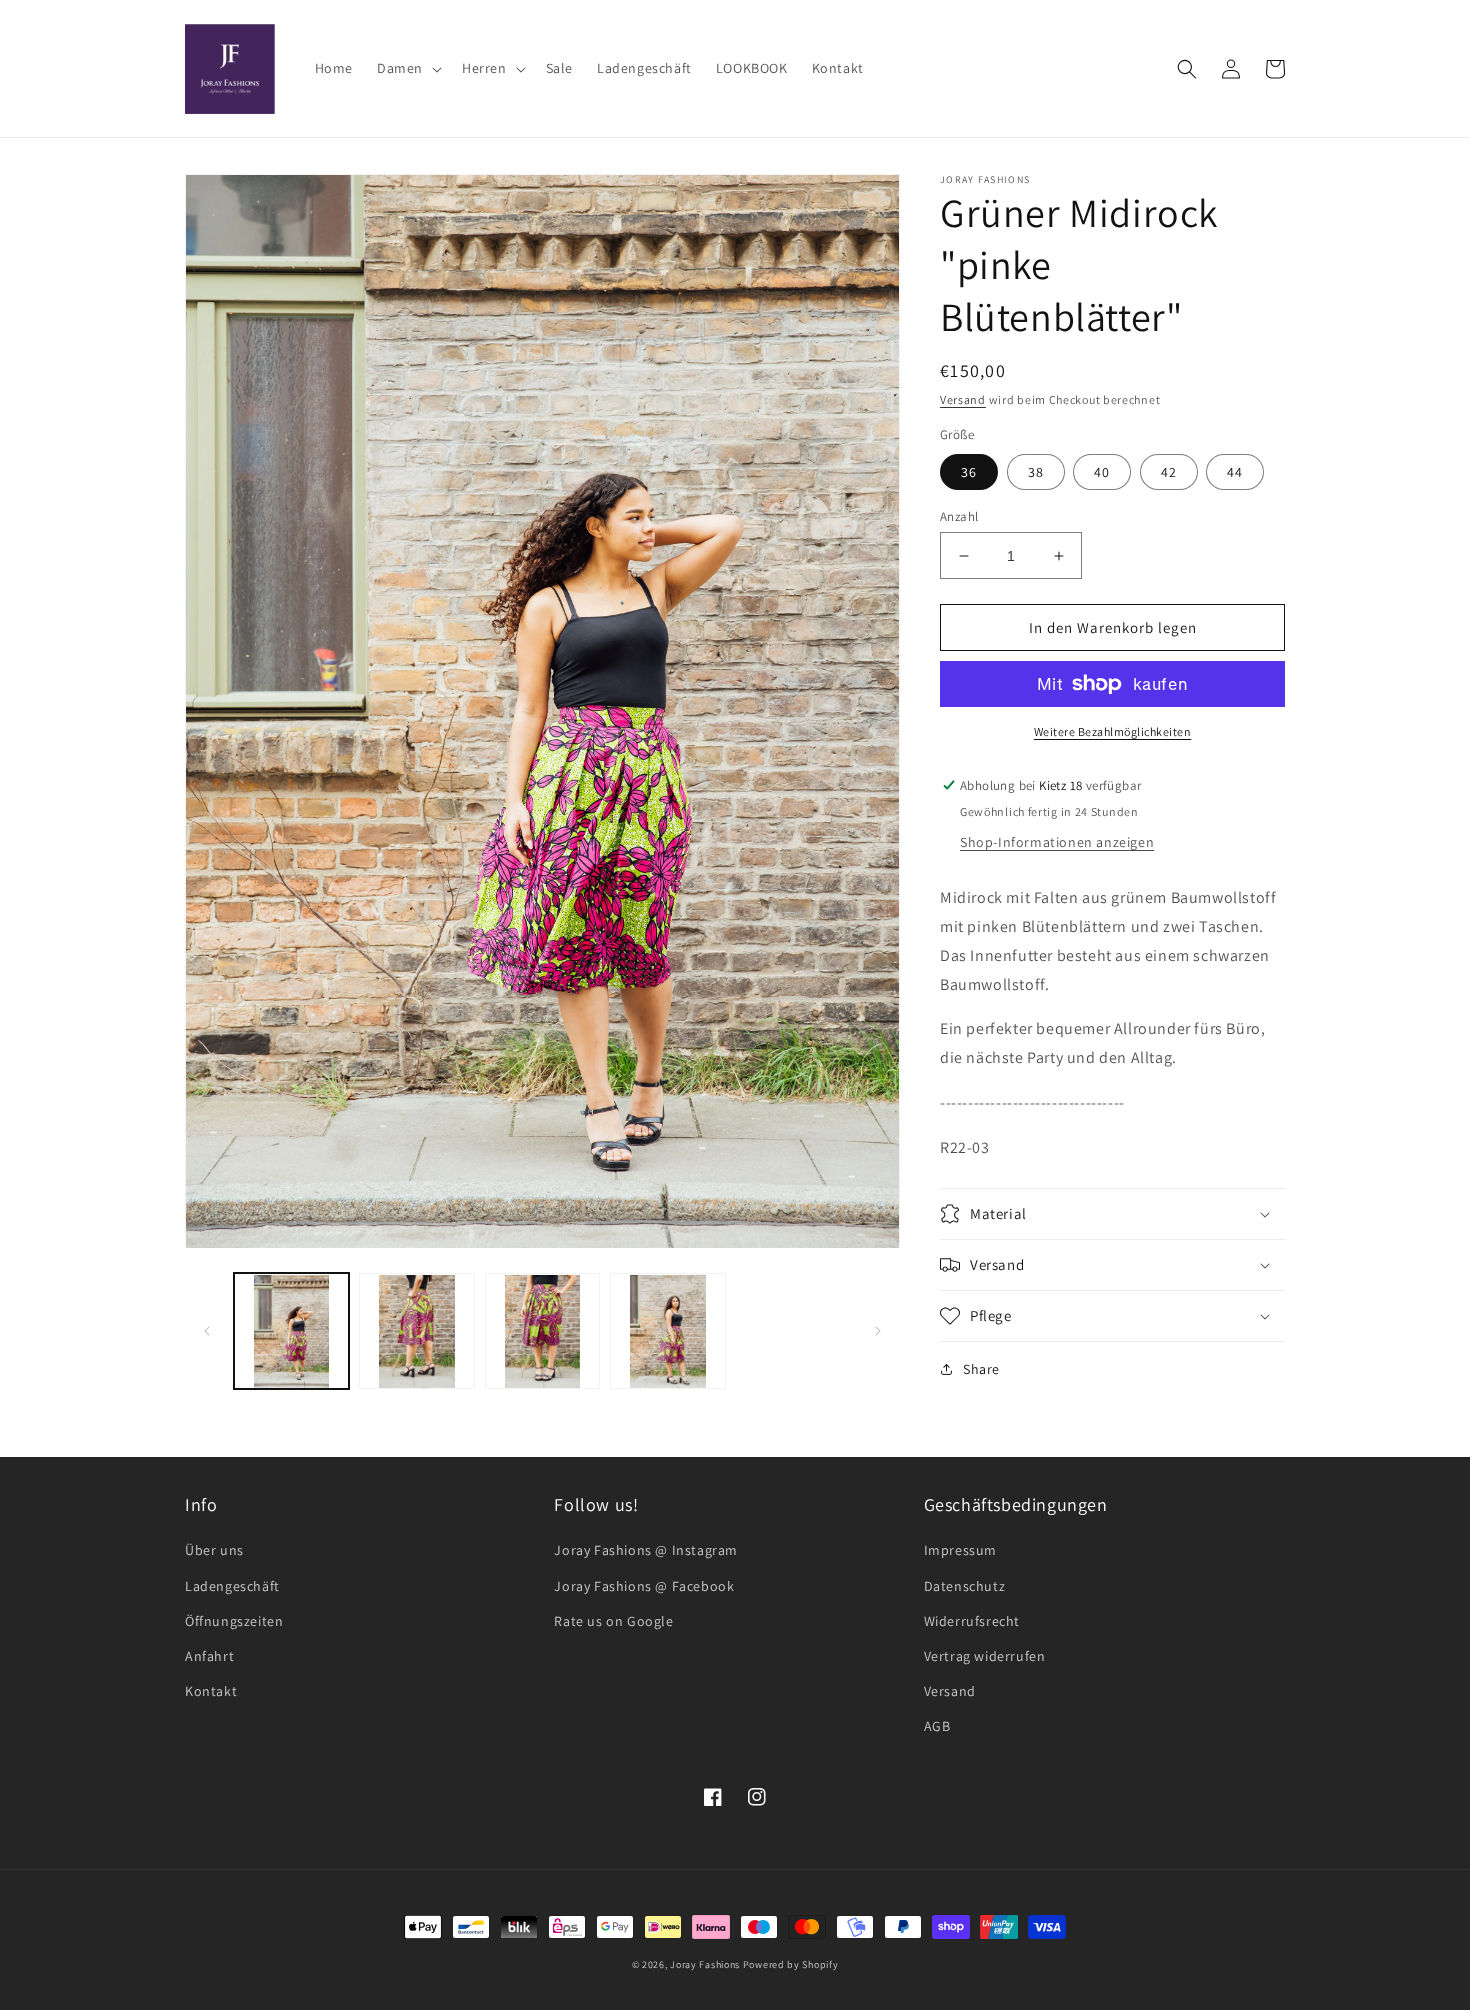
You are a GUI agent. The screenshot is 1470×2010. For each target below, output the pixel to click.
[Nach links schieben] (207, 1331)
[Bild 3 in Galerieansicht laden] (542, 1331)
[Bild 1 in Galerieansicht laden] (291, 1331)
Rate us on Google (613, 1621)
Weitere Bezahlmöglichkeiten (1113, 731)
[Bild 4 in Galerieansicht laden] (667, 1331)
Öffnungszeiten (234, 1621)
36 (969, 472)
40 (1102, 472)
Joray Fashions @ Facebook (644, 1586)
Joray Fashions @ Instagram (646, 1550)
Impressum (960, 1550)
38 (1036, 472)
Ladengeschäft (232, 1586)
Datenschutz (965, 1586)
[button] (407, 68)
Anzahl (959, 516)
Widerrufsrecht (972, 1621)
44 (1235, 472)
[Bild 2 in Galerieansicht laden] (416, 1331)
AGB (937, 1726)
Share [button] (981, 1369)
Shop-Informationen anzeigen (1057, 842)
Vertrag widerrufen (985, 1656)
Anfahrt (209, 1656)
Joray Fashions (705, 1964)
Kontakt (211, 1691)
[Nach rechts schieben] (878, 1331)
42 (1169, 472)
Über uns (214, 1550)
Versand (963, 399)
